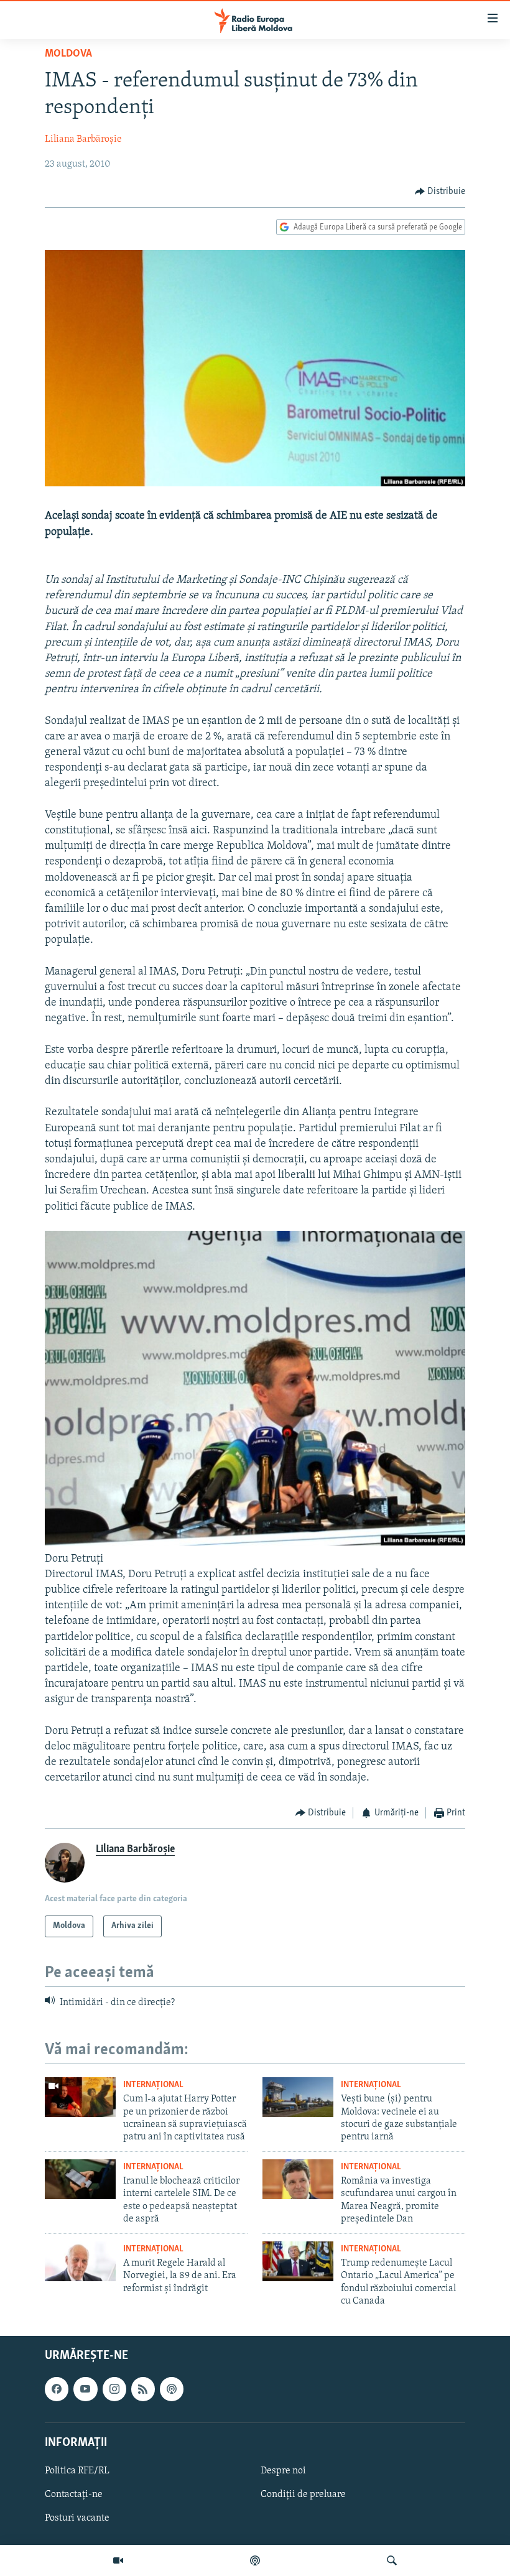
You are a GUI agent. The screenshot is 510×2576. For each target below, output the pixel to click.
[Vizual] (118, 2560)
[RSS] (143, 2389)
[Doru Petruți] (255, 1543)
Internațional (153, 2085)
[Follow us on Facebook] (57, 2389)
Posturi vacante (77, 2518)
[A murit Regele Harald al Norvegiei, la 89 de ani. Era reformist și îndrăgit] (80, 2261)
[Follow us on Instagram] (114, 2389)
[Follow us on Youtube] (85, 2389)
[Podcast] (255, 2560)
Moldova (68, 54)
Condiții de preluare (303, 2495)
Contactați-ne (74, 2495)
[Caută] (392, 2560)
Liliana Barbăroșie (83, 139)
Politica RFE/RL (77, 2471)
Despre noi (283, 2471)
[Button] (440, 192)
